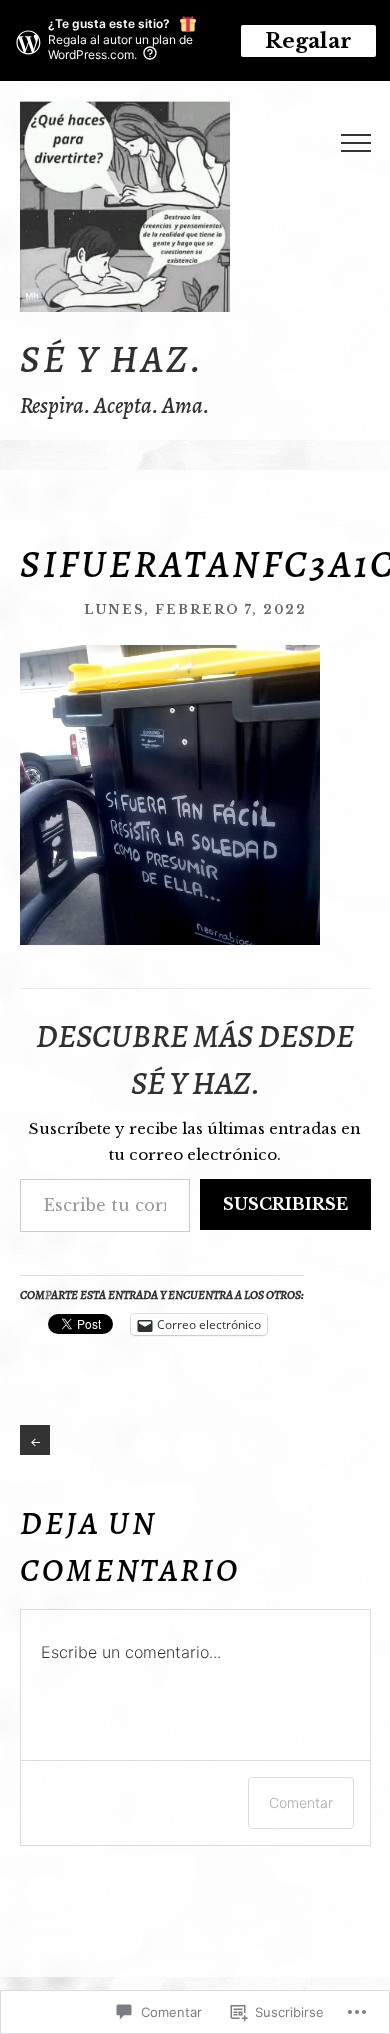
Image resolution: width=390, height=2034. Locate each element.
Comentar (301, 1802)
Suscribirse (285, 1204)
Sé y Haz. (112, 359)
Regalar (308, 41)
